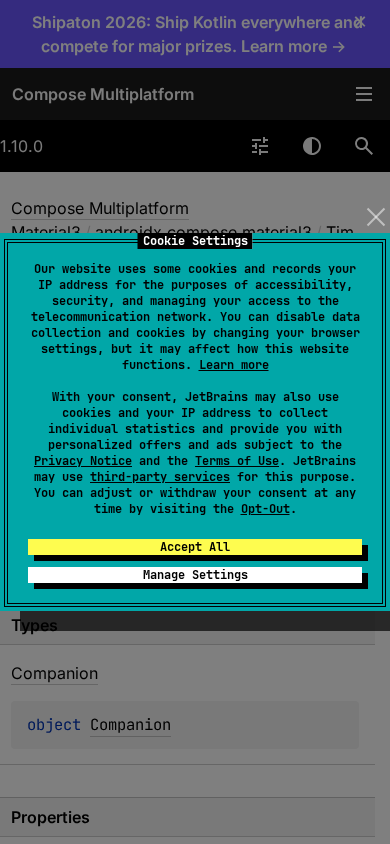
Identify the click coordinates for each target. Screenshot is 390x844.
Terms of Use (237, 461)
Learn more (234, 365)
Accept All (195, 547)
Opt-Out (265, 509)
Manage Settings (195, 575)
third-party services (160, 477)
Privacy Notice (83, 461)
